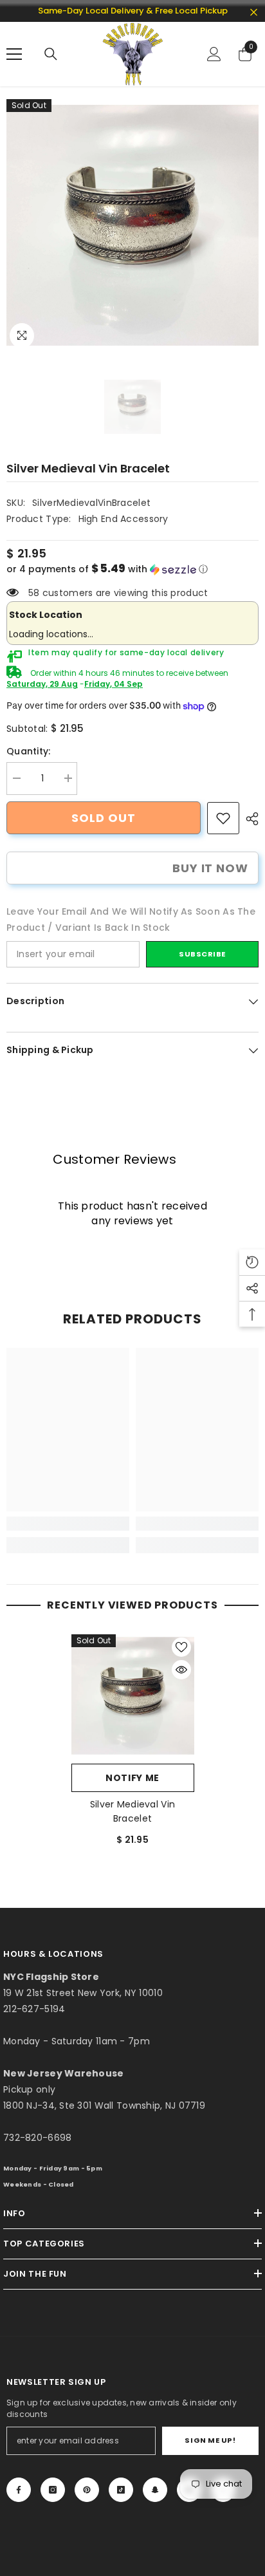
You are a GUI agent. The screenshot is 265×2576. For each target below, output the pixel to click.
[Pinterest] (87, 2490)
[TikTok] (121, 2490)
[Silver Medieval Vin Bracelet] (133, 1696)
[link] (223, 818)
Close (254, 13)
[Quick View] (181, 1670)
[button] (132, 569)
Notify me (132, 1778)
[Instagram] (53, 2490)
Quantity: (29, 751)
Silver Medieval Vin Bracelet (132, 1811)
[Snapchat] (155, 2490)
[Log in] (214, 54)
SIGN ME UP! (210, 2440)
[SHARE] (249, 819)
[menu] (14, 54)
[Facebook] (19, 2490)
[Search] (51, 54)
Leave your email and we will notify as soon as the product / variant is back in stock (131, 919)
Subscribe (202, 954)
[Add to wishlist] (181, 1647)
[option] (132, 225)
